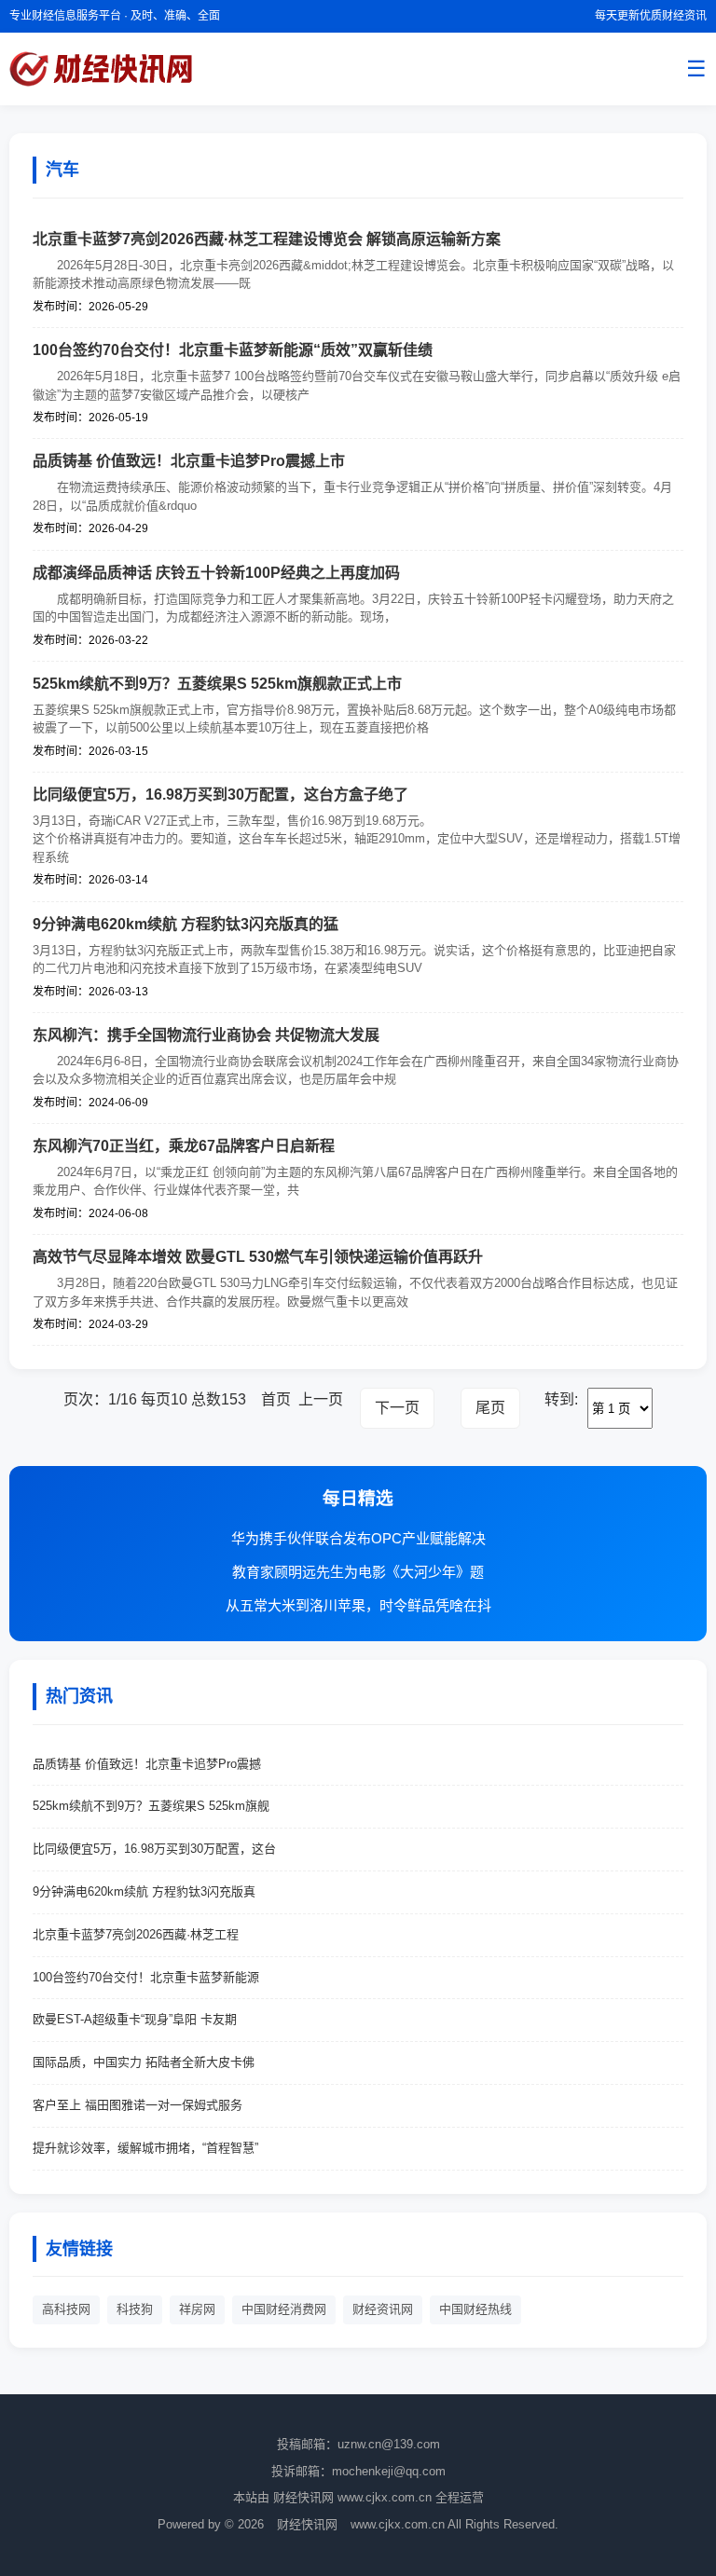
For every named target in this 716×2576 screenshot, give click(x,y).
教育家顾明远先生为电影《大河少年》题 (358, 1572)
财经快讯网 (309, 2524)
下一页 (397, 1408)
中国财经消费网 (284, 2309)
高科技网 (66, 2309)
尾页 (490, 1408)
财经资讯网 (383, 2309)
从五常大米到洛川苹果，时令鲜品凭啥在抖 (358, 1605)
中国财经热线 (475, 2309)
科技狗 (135, 2309)
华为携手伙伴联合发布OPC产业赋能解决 (358, 1538)
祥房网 (197, 2309)
